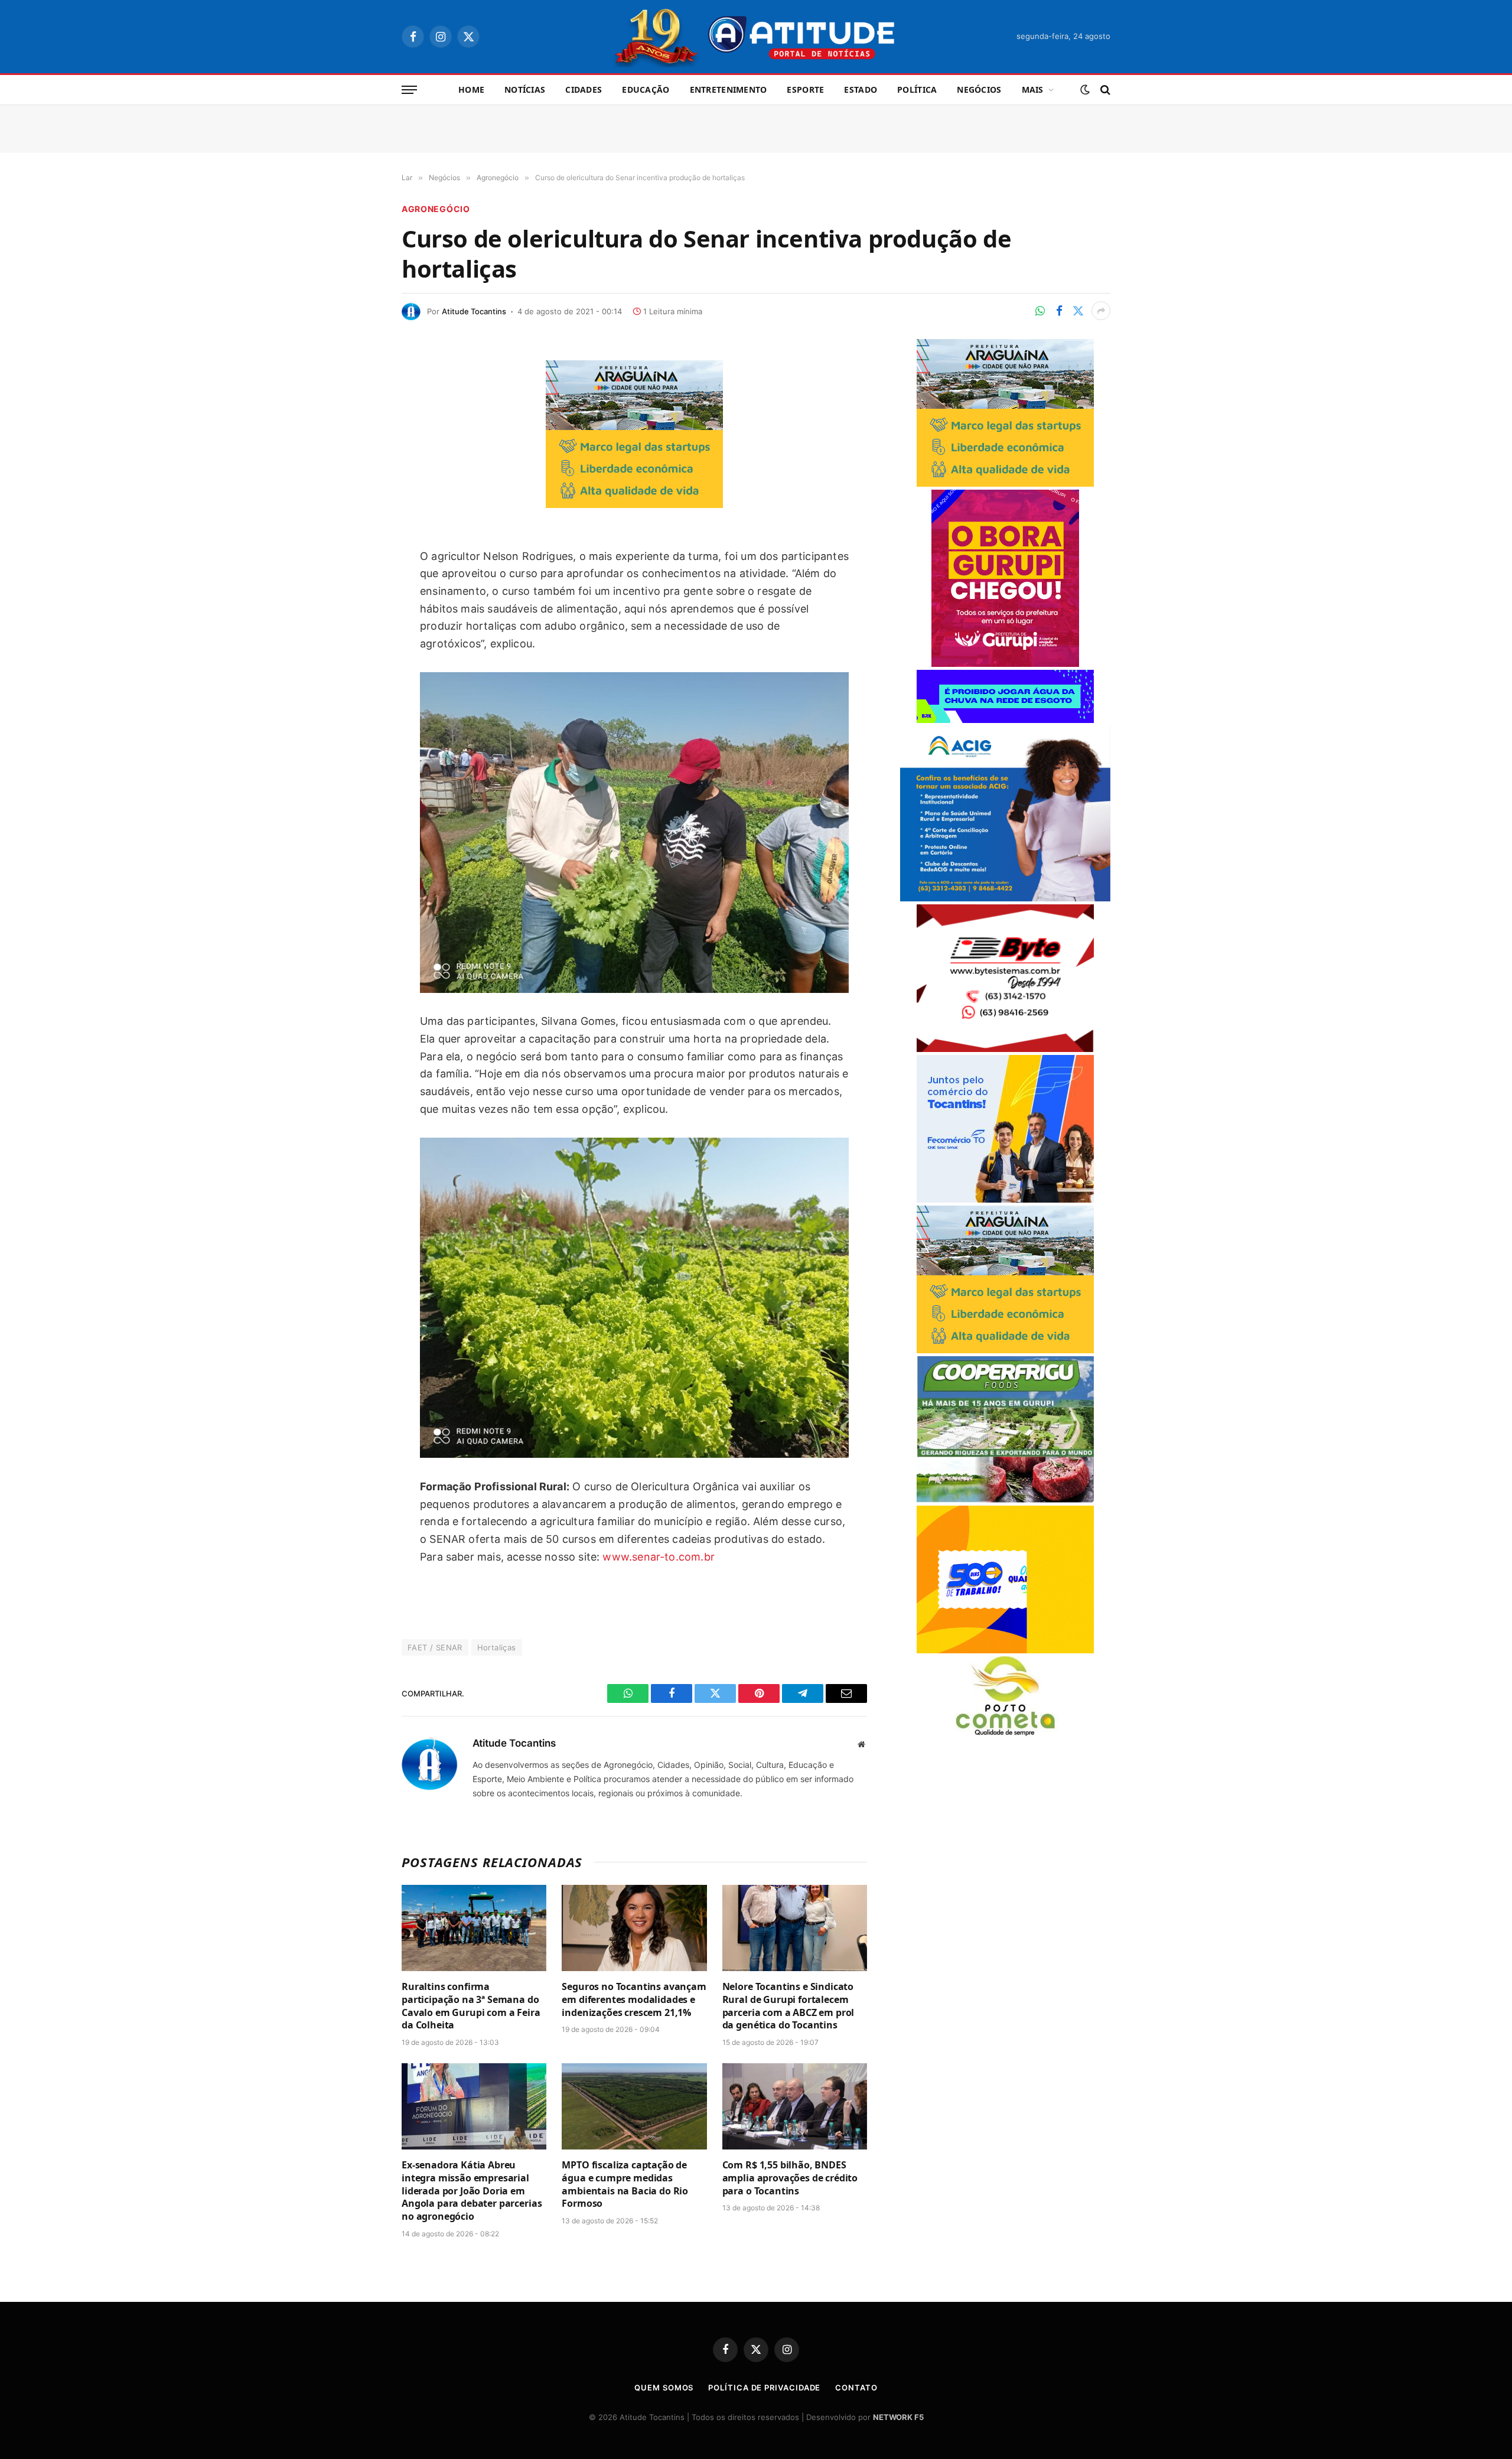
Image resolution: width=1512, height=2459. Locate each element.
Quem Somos (664, 2388)
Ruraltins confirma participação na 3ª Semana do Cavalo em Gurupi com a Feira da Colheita (471, 2006)
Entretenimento (729, 89)
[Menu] (409, 90)
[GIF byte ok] (1005, 1049)
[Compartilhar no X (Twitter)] (1078, 311)
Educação (646, 89)
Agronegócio (436, 209)
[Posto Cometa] (1005, 1733)
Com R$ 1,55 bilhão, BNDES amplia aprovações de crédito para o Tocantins (790, 2178)
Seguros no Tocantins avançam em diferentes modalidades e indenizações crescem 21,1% (634, 2000)
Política (917, 89)
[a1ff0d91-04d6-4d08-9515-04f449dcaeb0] (1005, 1199)
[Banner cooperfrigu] (1005, 1499)
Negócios (979, 89)
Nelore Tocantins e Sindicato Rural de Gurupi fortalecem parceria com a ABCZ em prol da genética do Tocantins (788, 2006)
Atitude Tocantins (474, 311)
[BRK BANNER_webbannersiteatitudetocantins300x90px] (1005, 720)
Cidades (584, 89)
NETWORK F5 (898, 2417)
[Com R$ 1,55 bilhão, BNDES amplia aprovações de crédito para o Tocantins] (795, 2106)
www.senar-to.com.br (658, 1557)
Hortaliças (497, 1647)
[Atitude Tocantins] (756, 37)
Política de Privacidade (764, 2388)
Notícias (525, 89)
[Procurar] (1104, 90)
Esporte (805, 89)
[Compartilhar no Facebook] (1059, 311)
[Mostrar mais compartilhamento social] (1101, 311)
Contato (856, 2388)
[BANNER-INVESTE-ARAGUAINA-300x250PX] (634, 504)
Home (471, 89)
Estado (861, 89)
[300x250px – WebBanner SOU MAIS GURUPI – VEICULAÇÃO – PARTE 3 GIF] (1005, 664)
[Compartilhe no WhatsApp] (1040, 311)
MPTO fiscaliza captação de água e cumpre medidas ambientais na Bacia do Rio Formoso (625, 2184)
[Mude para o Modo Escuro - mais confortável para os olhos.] (1085, 90)
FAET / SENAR (435, 1647)
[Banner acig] (1005, 898)
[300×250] (1005, 1650)
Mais (1033, 89)
